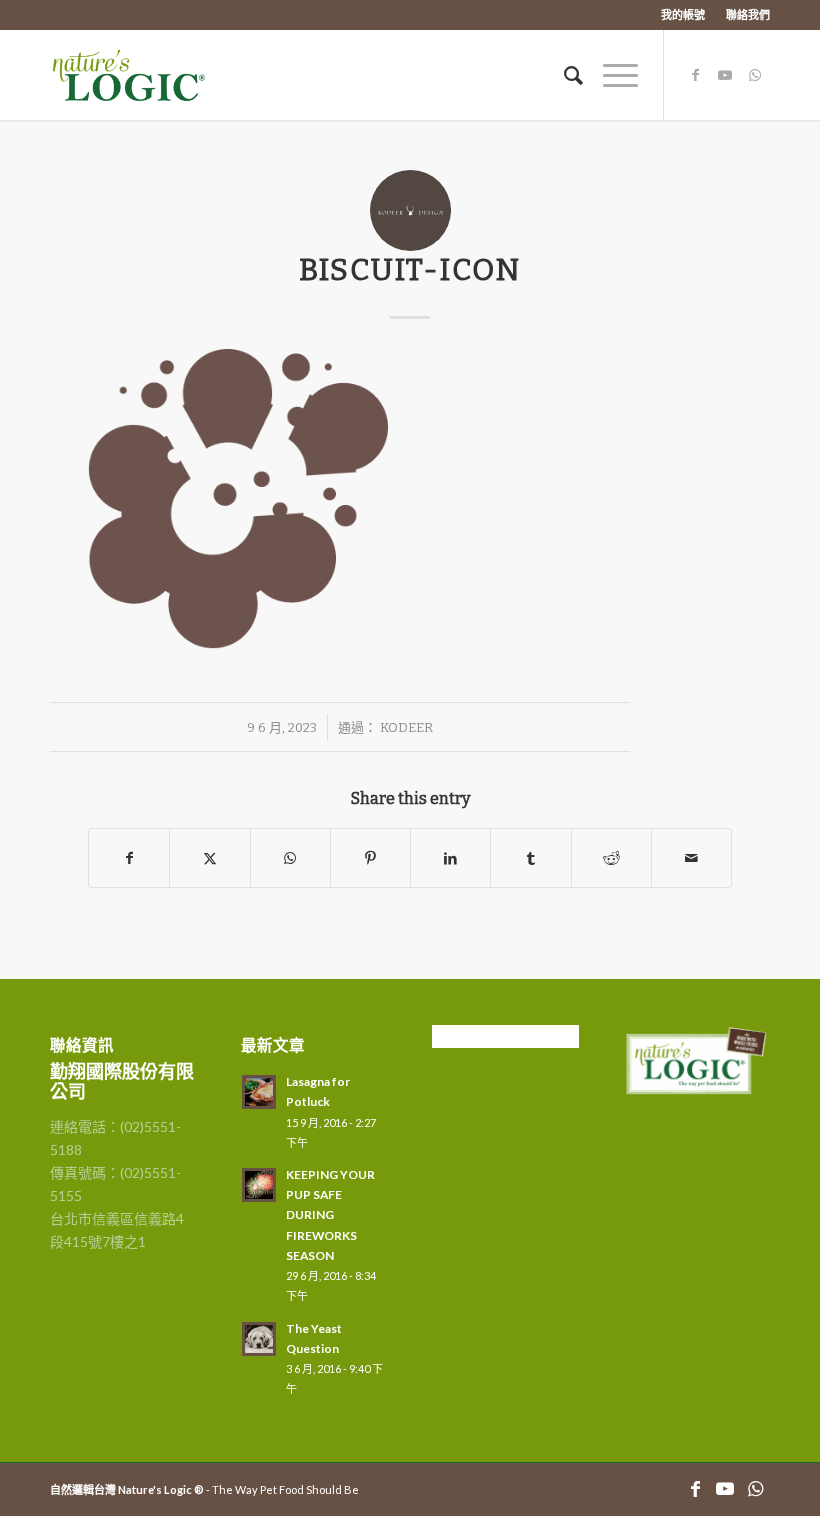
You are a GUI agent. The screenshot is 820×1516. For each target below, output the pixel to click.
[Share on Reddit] (611, 858)
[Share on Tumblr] (530, 858)
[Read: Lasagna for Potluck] (259, 1092)
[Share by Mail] (691, 858)
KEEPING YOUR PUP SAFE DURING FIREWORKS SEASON (330, 1215)
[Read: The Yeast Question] (259, 1339)
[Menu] (610, 75)
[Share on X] (209, 858)
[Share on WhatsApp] (290, 858)
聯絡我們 (748, 14)
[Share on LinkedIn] (450, 858)
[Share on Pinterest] (370, 858)
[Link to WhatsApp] (755, 75)
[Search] (563, 75)
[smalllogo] (148, 75)
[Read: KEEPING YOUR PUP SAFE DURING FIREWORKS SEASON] (259, 1185)
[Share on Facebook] (129, 858)
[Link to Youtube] (725, 75)
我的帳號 (683, 14)
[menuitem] (683, 15)
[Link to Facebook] (695, 75)
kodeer (406, 727)
